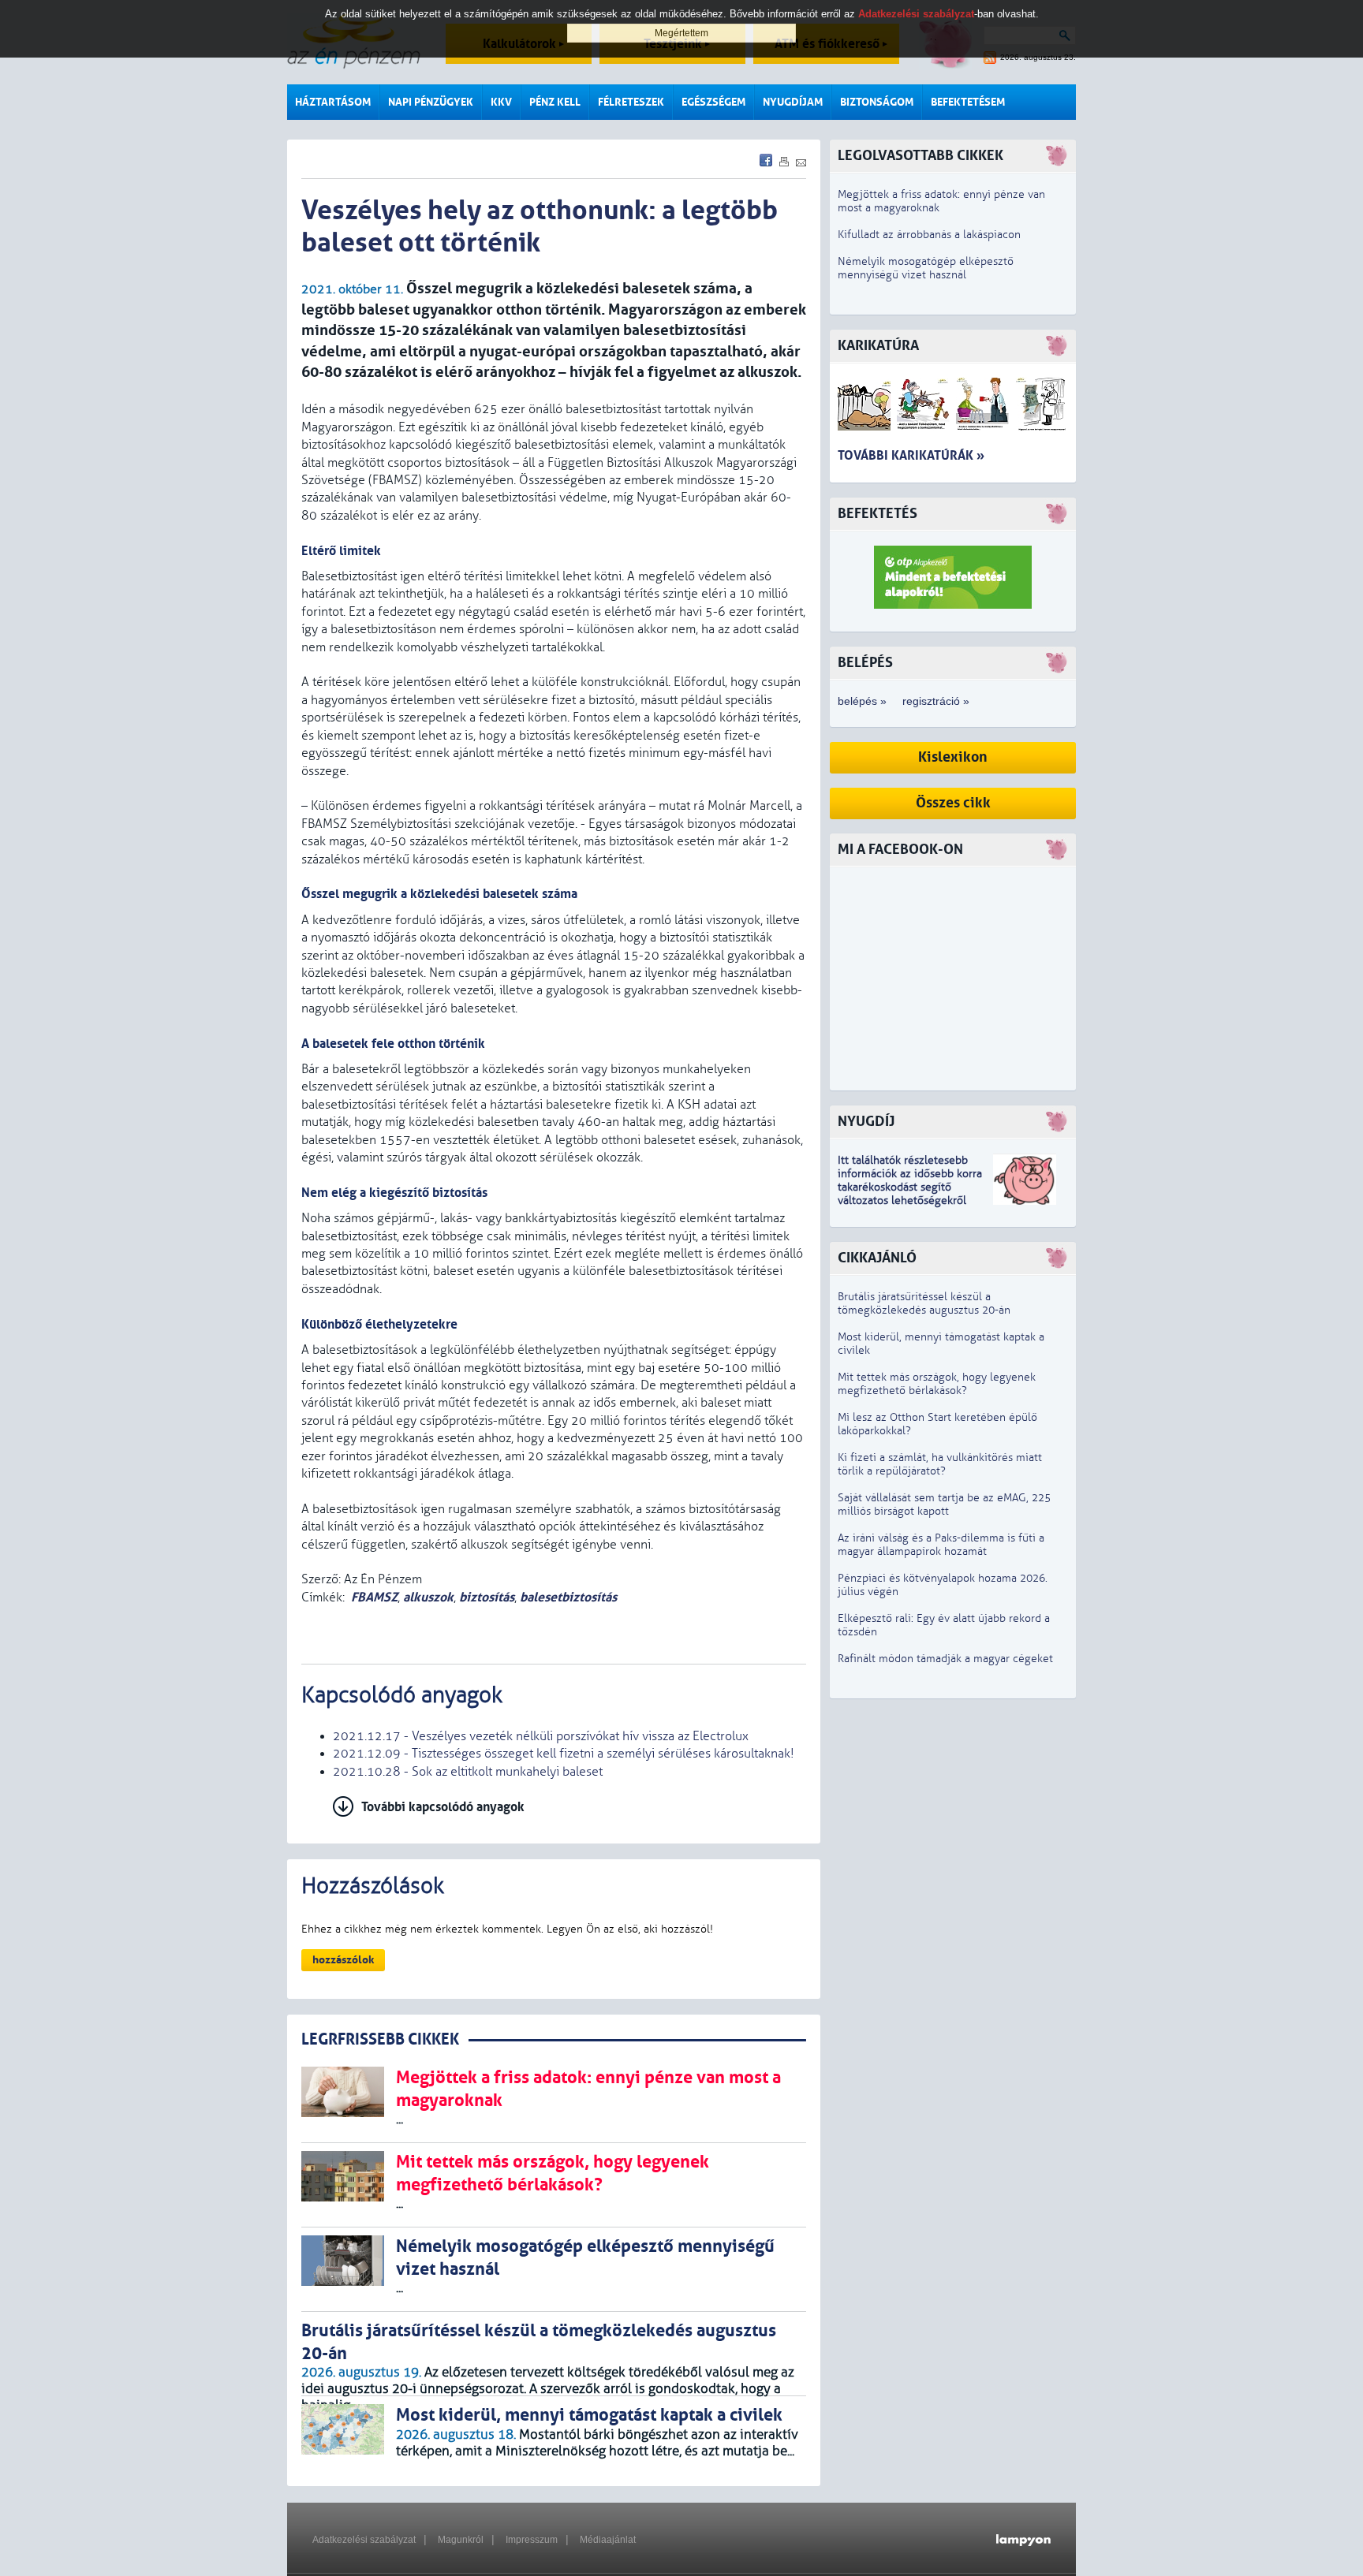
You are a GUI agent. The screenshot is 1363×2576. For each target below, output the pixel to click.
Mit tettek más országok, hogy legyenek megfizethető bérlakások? (937, 1384)
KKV (501, 102)
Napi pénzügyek (431, 102)
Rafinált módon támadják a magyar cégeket (945, 1659)
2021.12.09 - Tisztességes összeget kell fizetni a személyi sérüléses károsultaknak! (564, 1754)
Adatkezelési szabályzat (364, 2540)
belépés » (862, 701)
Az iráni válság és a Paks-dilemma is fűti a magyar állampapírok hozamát (941, 1545)
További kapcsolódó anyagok (443, 1807)
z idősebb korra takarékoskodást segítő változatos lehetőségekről (910, 1187)
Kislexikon (953, 757)
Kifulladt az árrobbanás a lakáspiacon (929, 235)
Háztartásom (333, 102)
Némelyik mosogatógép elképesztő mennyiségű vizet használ (926, 268)
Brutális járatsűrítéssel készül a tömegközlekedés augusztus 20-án (924, 1303)
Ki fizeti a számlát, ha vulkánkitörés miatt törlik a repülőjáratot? (940, 1464)
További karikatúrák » (911, 455)
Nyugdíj (866, 1122)
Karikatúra (878, 346)
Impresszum (532, 2540)
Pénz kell (555, 102)
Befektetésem (968, 102)
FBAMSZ (374, 1597)
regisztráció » (936, 701)
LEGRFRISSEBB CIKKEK (380, 2039)
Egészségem (713, 102)
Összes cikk (953, 803)
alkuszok (428, 1597)
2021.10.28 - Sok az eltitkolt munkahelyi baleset (468, 1772)
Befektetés (878, 514)
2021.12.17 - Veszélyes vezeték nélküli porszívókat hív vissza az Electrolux (541, 1736)
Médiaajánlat (608, 2540)
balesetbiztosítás (568, 1597)
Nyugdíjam (793, 102)
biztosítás (487, 1597)
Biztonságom (877, 102)
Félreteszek (631, 102)
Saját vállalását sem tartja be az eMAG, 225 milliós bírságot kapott (944, 1504)
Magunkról (461, 2540)
